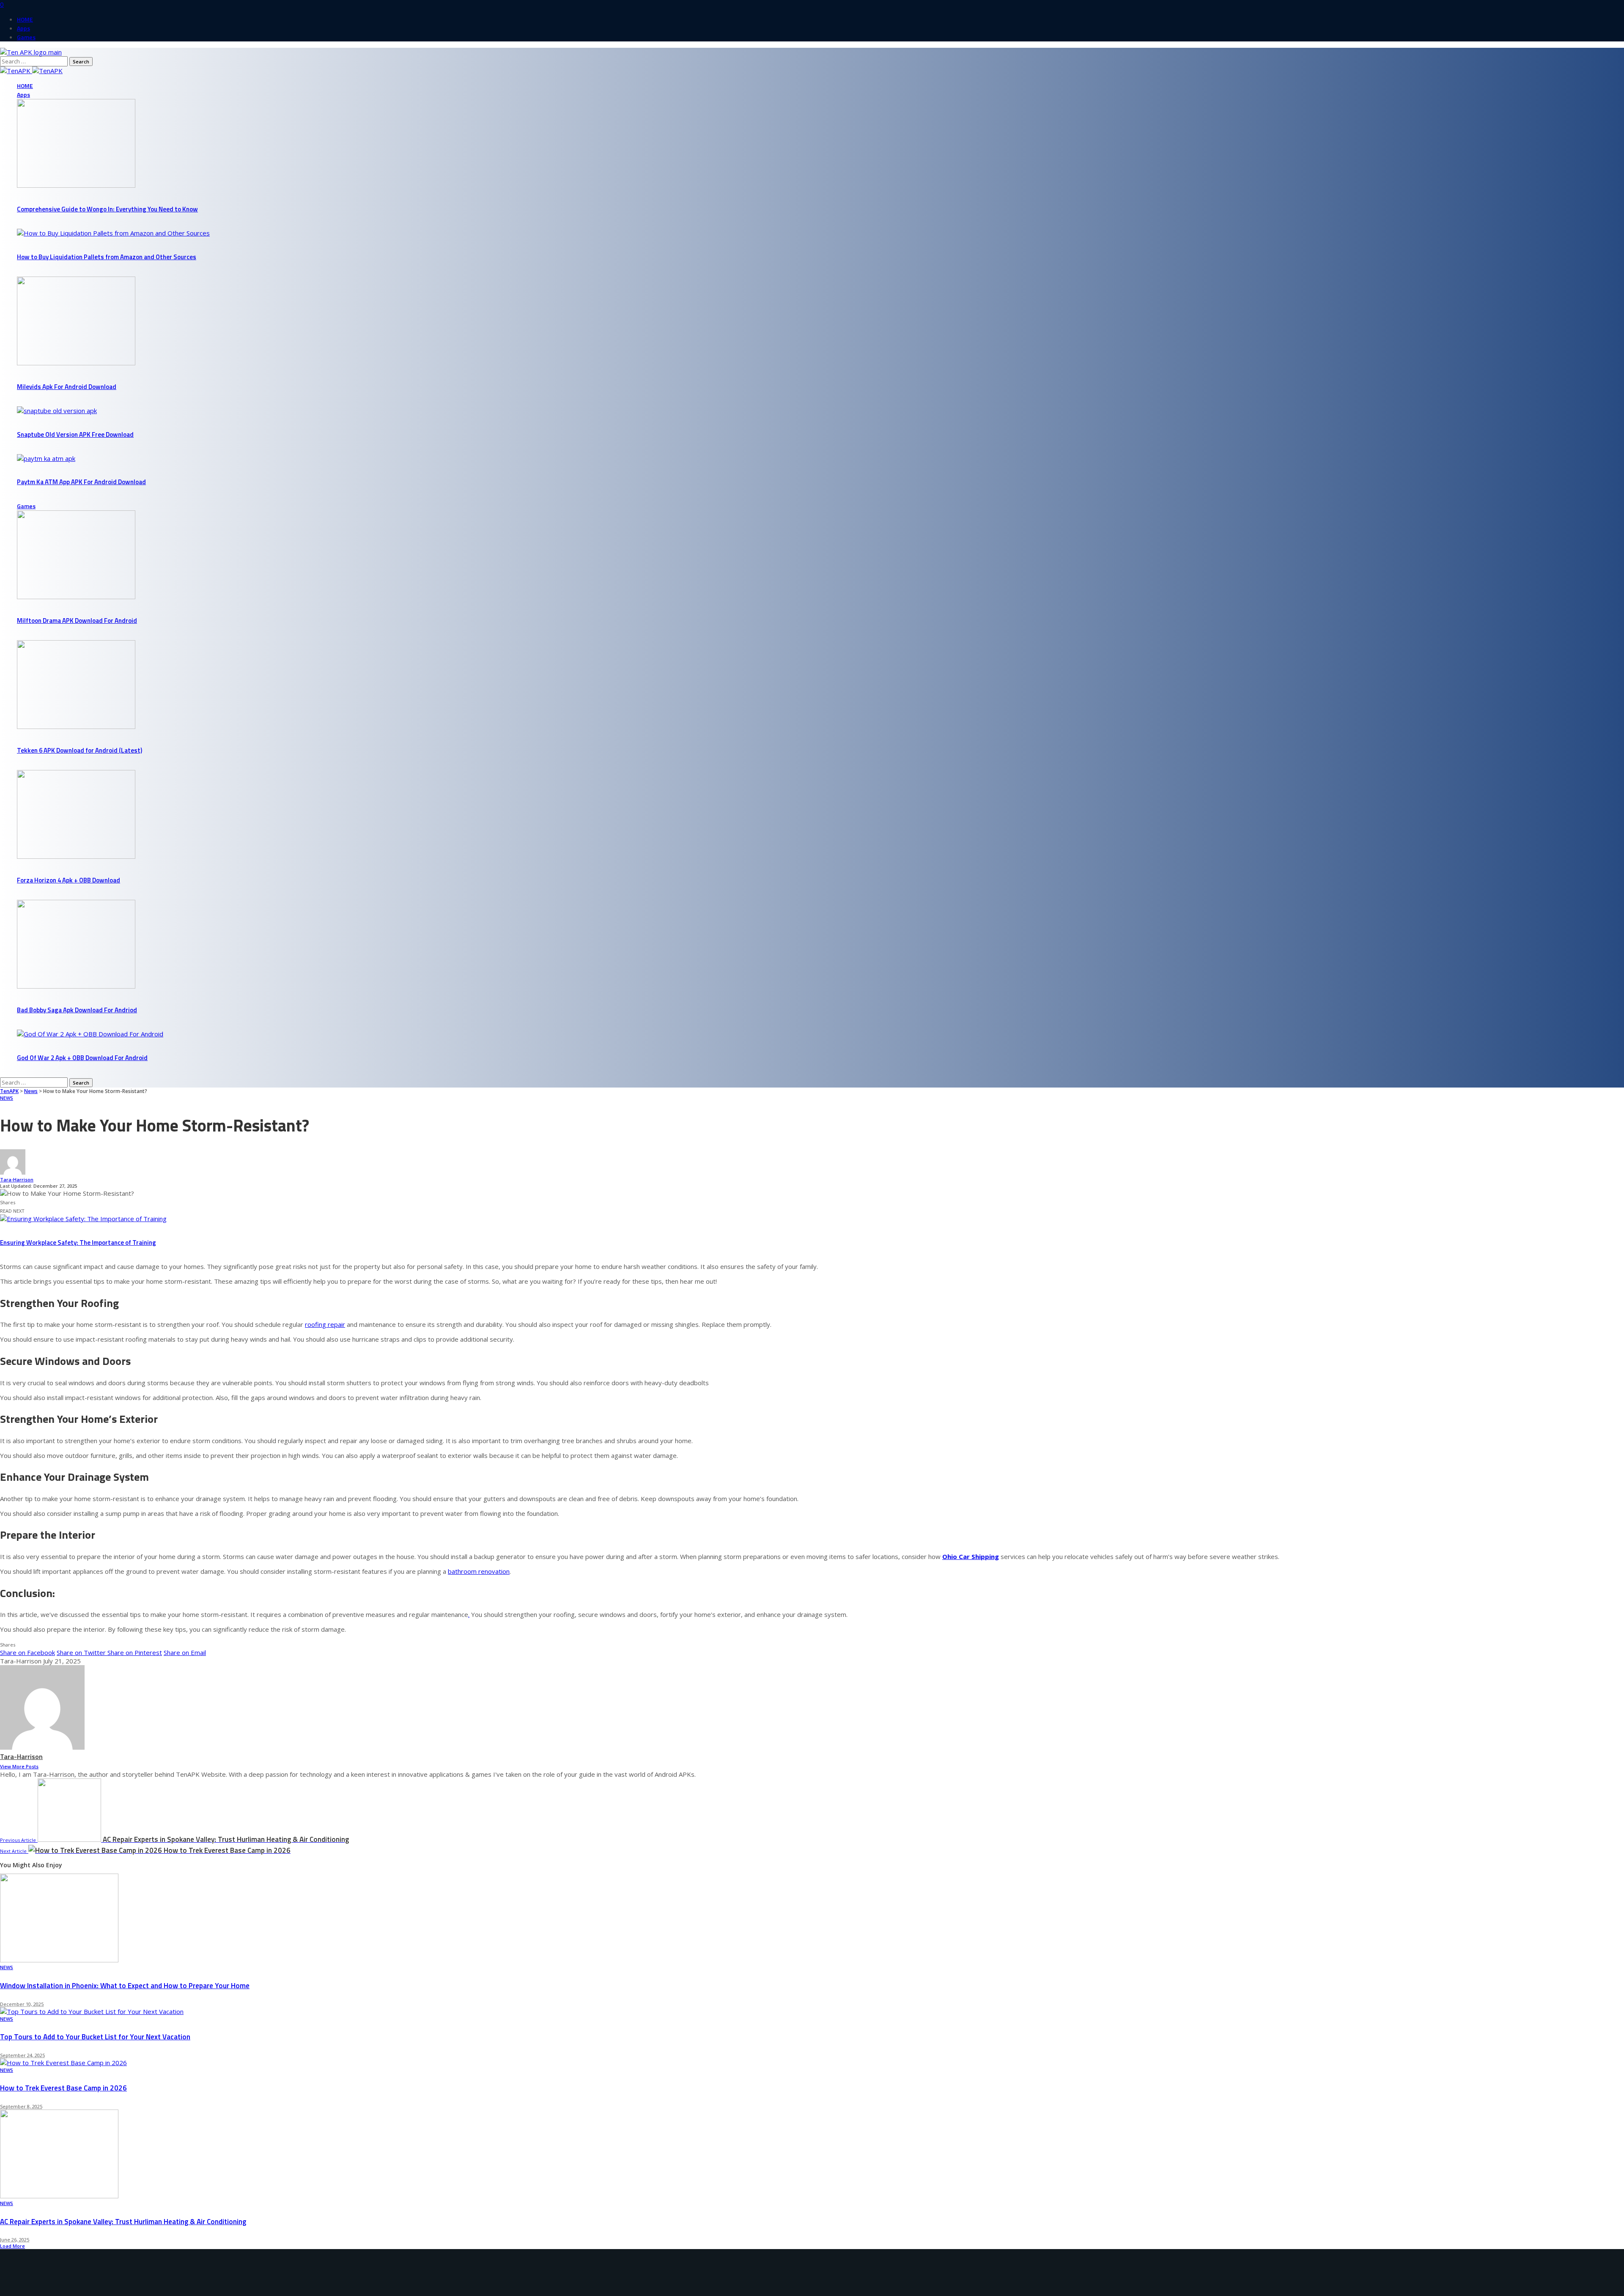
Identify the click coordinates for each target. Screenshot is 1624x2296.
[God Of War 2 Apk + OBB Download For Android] (90, 1034)
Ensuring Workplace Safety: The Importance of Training (78, 1243)
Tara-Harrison (17, 1180)
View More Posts (19, 1766)
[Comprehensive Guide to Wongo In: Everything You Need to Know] (76, 185)
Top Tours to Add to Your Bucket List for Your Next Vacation (95, 2037)
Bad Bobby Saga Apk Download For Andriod (77, 1010)
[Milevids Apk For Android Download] (76, 363)
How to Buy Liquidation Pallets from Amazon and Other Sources (107, 257)
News (7, 1098)
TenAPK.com (61, 2292)
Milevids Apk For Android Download (67, 387)
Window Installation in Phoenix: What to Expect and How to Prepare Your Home (125, 1986)
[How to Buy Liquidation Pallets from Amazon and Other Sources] (113, 233)
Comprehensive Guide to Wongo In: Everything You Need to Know (107, 209)
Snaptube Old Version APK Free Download (75, 434)
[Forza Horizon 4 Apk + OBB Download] (76, 856)
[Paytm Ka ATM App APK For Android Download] (46, 458)
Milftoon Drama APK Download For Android (77, 621)
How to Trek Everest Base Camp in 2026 (63, 2088)
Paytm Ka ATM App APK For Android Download (81, 482)
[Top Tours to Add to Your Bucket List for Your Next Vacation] (92, 2011)
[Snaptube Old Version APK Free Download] (57, 411)
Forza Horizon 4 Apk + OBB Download (69, 880)
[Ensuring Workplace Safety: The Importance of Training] (83, 1219)
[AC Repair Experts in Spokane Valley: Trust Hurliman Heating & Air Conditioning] (59, 2196)
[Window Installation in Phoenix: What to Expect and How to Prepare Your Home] (59, 1960)
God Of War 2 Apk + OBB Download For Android (82, 1058)
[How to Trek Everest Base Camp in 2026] (63, 2063)
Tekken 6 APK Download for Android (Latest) (80, 750)
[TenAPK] (31, 71)
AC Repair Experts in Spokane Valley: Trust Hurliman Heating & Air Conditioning (123, 2222)
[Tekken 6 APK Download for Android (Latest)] (76, 726)
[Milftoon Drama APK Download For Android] (76, 597)
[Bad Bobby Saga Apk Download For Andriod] (76, 986)
